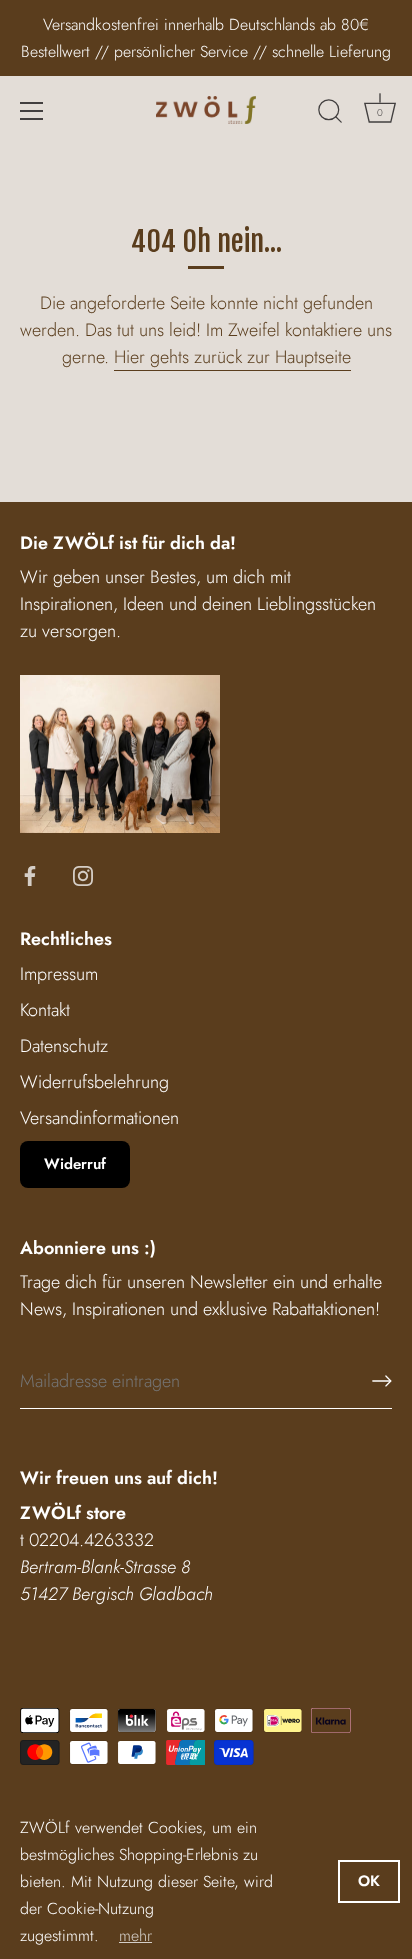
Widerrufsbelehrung (94, 1082)
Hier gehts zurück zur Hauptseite (232, 357)
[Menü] (32, 111)
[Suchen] (330, 114)
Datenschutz (64, 1046)
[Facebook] (30, 874)
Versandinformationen (99, 1118)
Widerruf (75, 1164)
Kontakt (45, 1010)
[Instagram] (83, 874)
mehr (135, 1935)
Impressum (59, 974)
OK (369, 1881)
